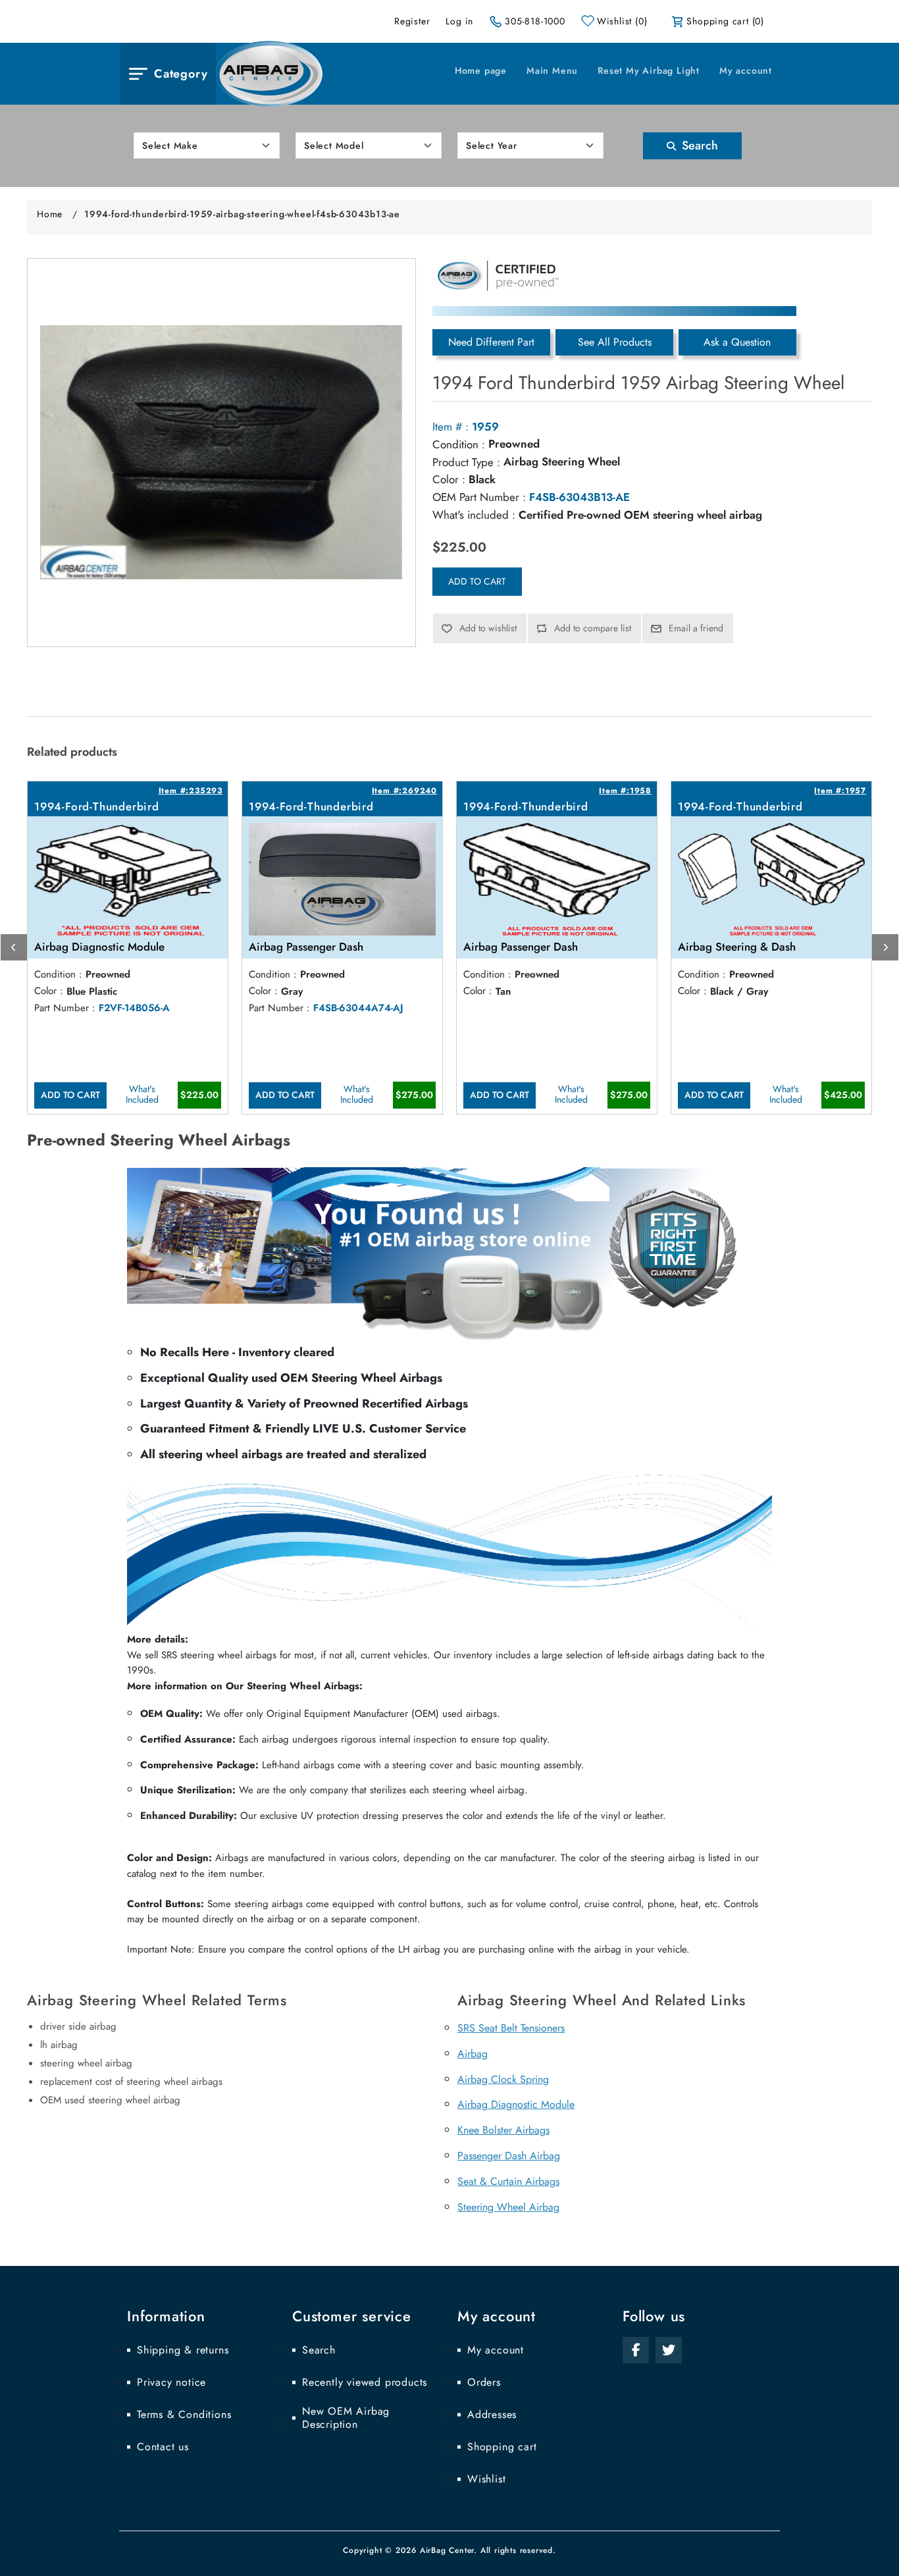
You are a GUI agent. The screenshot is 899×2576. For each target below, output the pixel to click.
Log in (459, 21)
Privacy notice (171, 2382)
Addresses (492, 2415)
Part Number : (65, 1008)
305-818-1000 (535, 21)
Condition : (459, 444)
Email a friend (696, 628)
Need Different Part (491, 342)
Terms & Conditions (184, 2415)
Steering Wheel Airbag (508, 2207)
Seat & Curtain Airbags (508, 2181)
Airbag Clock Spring (503, 2079)
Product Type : (466, 462)
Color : (449, 479)
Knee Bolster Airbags (503, 2130)
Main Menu (552, 70)
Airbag (473, 2054)
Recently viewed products (365, 2382)
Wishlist (486, 2479)
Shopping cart (502, 2447)
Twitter (669, 2350)
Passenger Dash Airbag (509, 2156)
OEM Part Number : (479, 497)
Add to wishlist (488, 628)
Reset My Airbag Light (649, 70)
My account (746, 70)
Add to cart (477, 581)
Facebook (636, 2350)
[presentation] (14, 947)
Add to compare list (593, 628)
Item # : (450, 427)
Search (698, 145)
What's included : (474, 515)
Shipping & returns (183, 2350)
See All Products (615, 342)
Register (412, 21)
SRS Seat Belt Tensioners (511, 2028)
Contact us (163, 2447)
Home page (481, 70)
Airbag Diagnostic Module (516, 2104)
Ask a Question (737, 342)
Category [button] (181, 74)
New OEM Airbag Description (346, 2418)
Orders (484, 2382)
